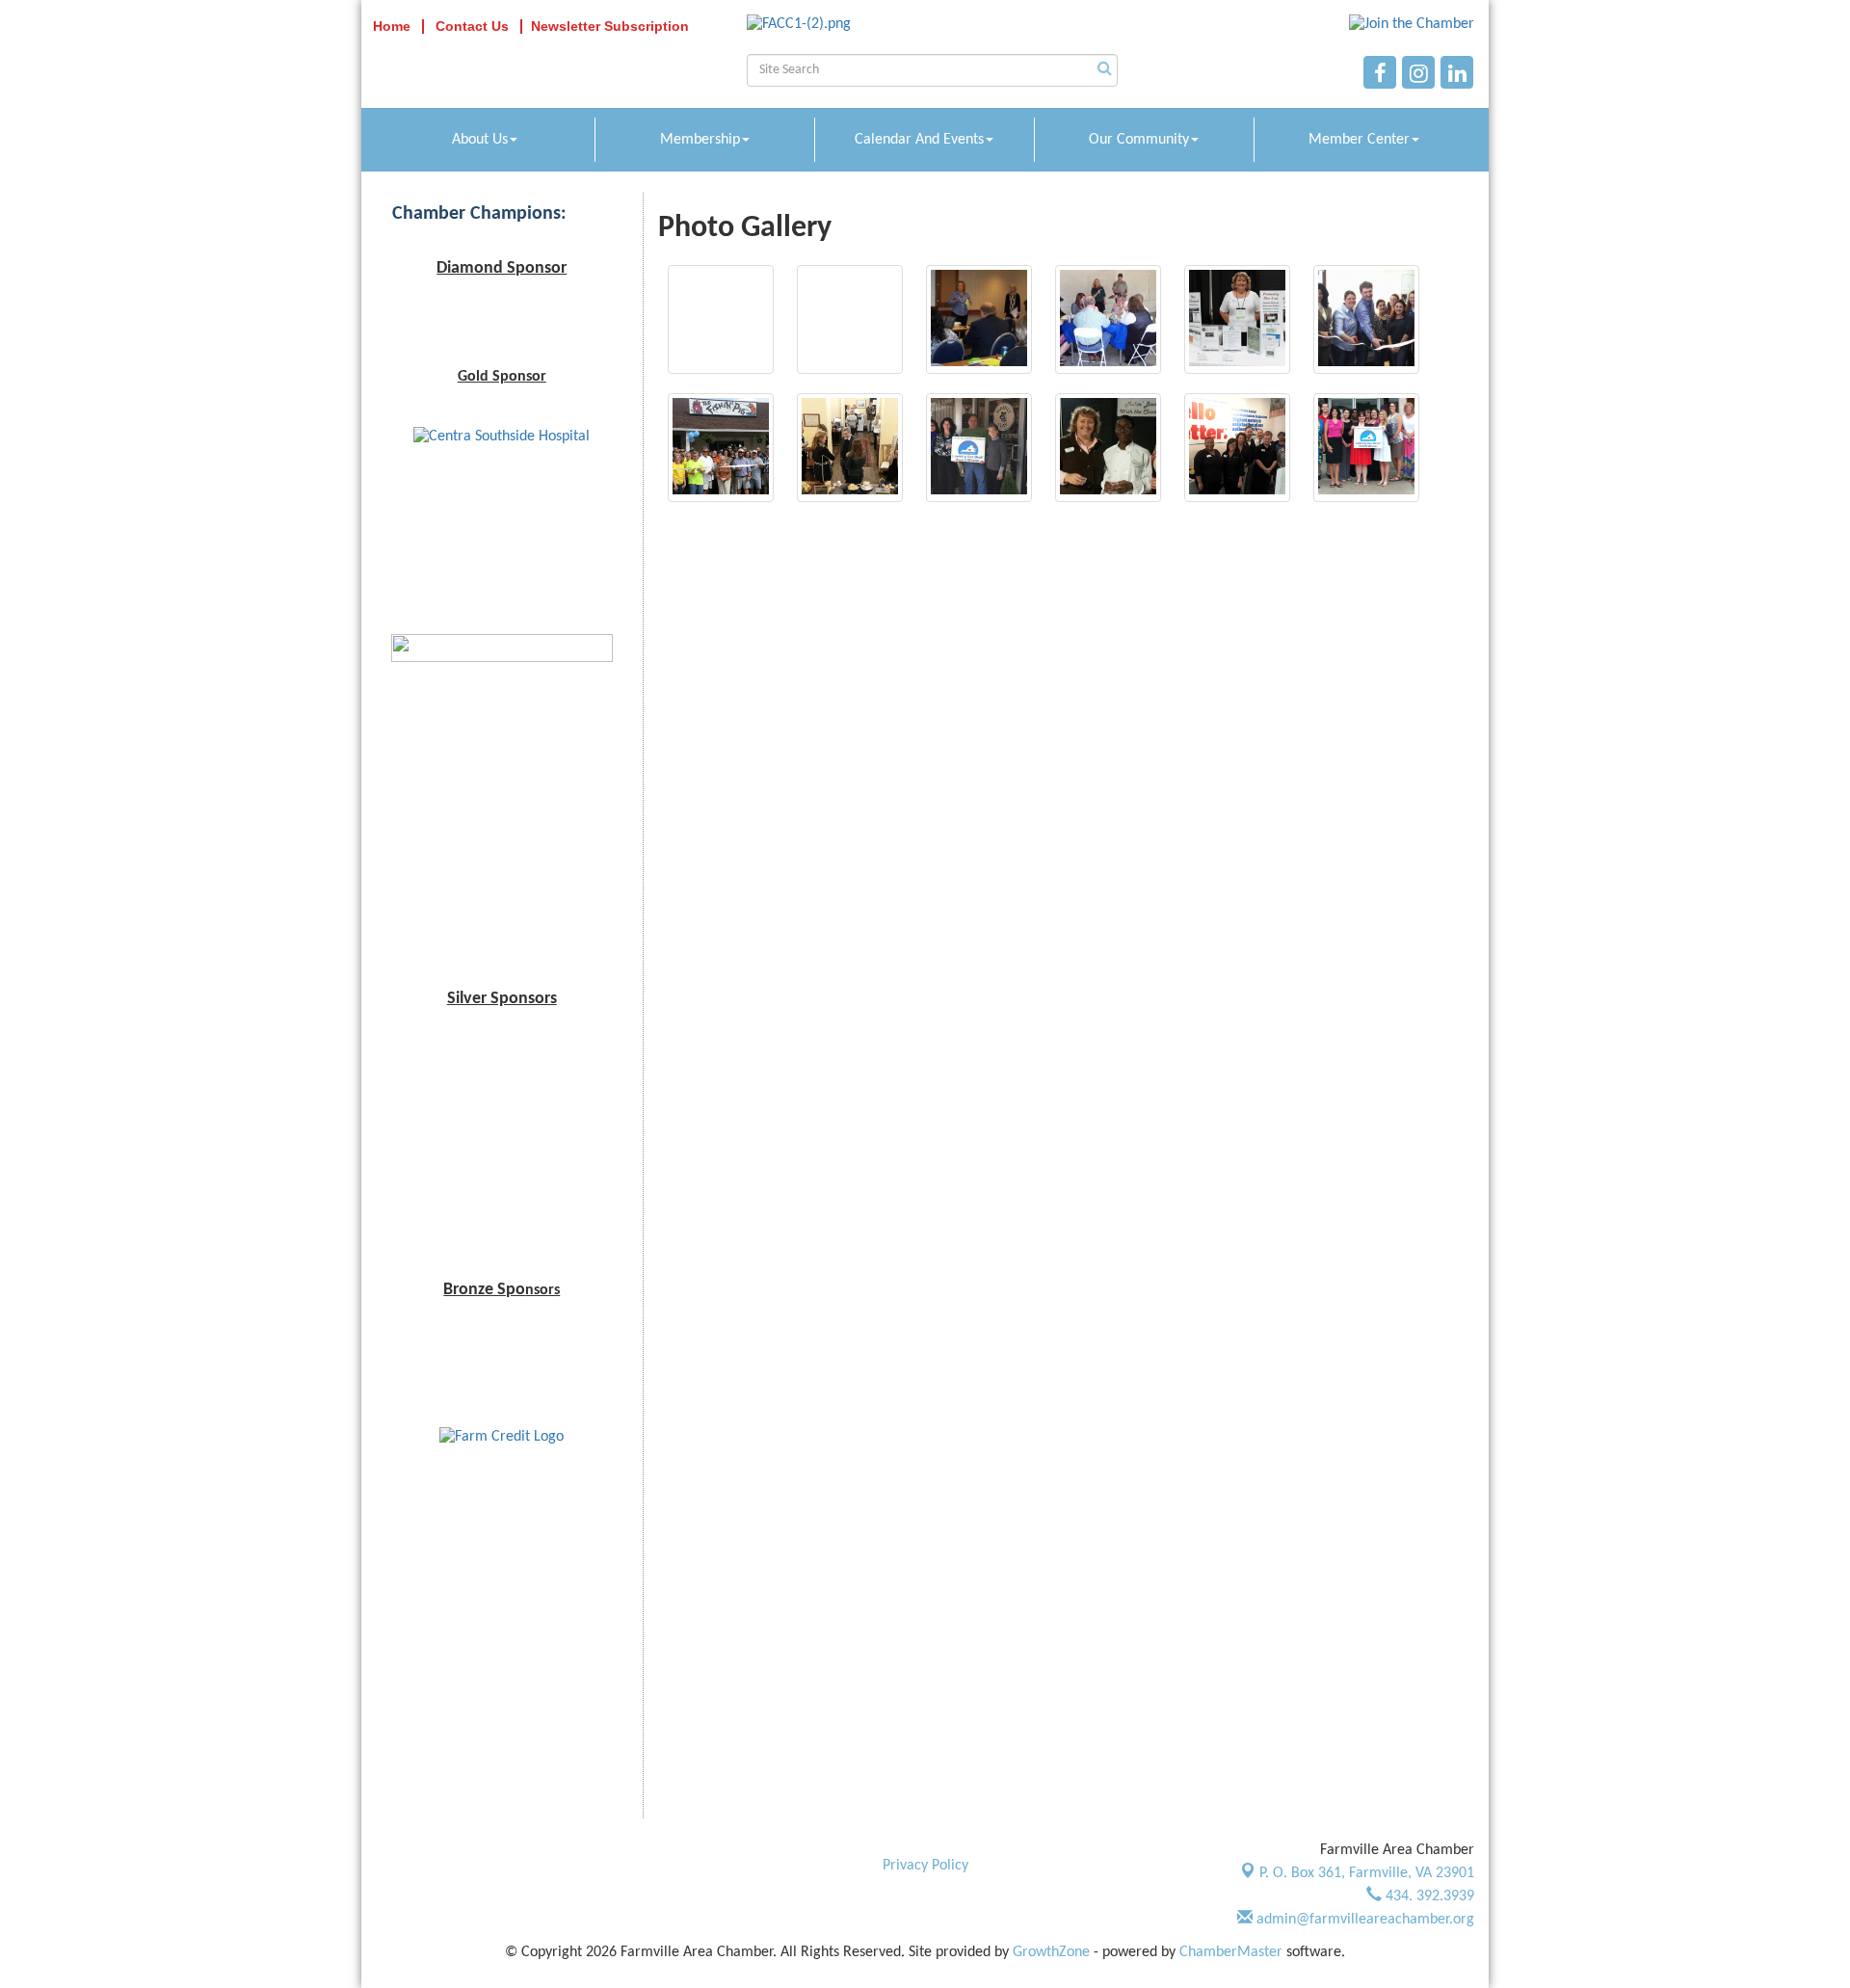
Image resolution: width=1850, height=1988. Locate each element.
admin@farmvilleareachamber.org (1363, 1920)
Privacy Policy (925, 1866)
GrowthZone (1051, 1952)
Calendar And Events (919, 140)
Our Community (1139, 140)
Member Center (1359, 140)
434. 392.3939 (1428, 1896)
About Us (480, 140)
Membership (700, 140)
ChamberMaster (1231, 1952)
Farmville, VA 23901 (1367, 1873)
